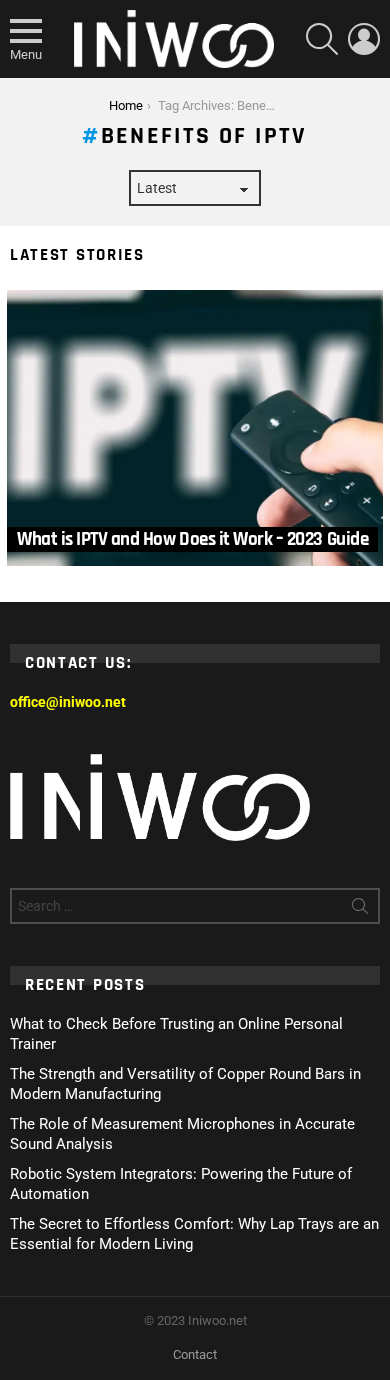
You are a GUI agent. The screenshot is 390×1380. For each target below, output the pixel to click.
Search (360, 910)
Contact (195, 1354)
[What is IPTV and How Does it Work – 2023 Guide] (195, 428)
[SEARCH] (322, 39)
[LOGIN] (364, 39)
